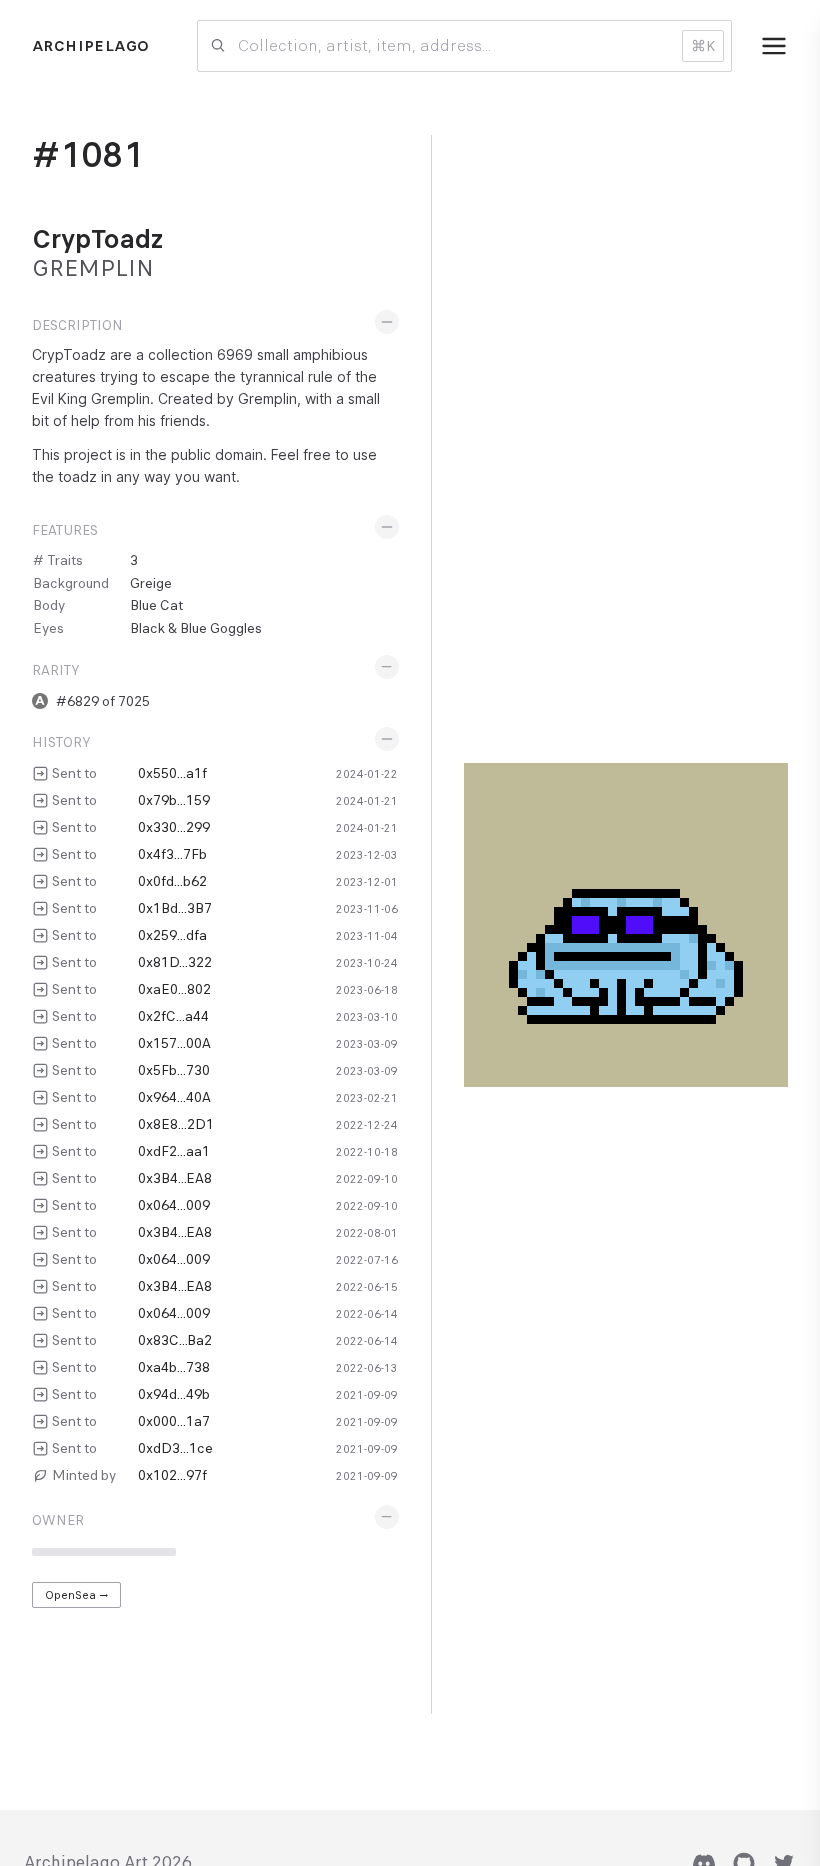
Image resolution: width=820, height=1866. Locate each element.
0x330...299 (174, 827)
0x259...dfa (172, 935)
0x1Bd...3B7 (175, 908)
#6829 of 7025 (103, 701)
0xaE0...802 (174, 989)
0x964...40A (174, 1097)
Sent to (74, 773)
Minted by (84, 1475)
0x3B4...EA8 (175, 1178)
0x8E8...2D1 (176, 1124)
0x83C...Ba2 (175, 1340)
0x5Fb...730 (174, 1070)
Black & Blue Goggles (196, 628)
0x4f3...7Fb (172, 854)
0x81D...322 (175, 962)
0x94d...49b (174, 1394)
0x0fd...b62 (172, 881)
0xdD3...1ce (175, 1448)
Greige (151, 583)
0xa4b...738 (174, 1367)
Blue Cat (156, 605)
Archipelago (90, 46)
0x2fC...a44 (173, 1016)
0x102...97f (172, 1475)
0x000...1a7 (174, 1421)
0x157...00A (174, 1043)
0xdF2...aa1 (174, 1151)
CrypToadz (97, 239)
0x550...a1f (172, 773)
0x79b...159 (174, 800)
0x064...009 (174, 1205)
